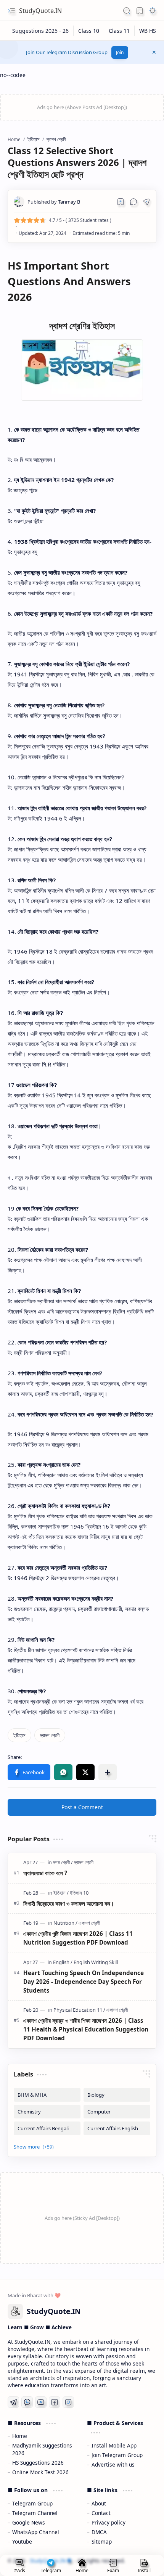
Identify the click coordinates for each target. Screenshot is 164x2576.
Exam (113, 2570)
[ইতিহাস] (19, 1735)
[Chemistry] (47, 2112)
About (99, 2503)
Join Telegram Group (117, 2455)
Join (120, 52)
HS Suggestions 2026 (38, 2463)
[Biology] (117, 2095)
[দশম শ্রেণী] (63, 1862)
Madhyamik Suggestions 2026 (42, 2449)
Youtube (22, 2541)
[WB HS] (148, 31)
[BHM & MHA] (47, 2095)
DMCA (99, 2532)
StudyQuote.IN (40, 11)
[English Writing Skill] (96, 1962)
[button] (11, 11)
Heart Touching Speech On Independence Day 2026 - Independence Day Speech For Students (84, 1982)
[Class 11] (119, 31)
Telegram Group (32, 2503)
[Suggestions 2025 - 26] (41, 31)
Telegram (51, 2570)
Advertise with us (113, 2464)
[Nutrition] (65, 1923)
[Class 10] (89, 31)
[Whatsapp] (27, 2402)
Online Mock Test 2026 (40, 2472)
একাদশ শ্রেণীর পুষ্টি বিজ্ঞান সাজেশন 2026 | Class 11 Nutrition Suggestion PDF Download (78, 1938)
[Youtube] (41, 2402)
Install (144, 2570)
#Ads (20, 2570)
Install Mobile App (114, 2445)
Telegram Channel (35, 2513)
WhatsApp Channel (36, 2532)
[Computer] (117, 2112)
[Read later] (121, 202)
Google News (29, 2522)
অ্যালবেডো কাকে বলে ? (45, 1873)
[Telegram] (13, 2402)
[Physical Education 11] (79, 2010)
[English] (63, 1962)
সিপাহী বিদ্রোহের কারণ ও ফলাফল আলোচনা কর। (69, 1903)
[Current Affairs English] (117, 2128)
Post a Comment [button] (82, 1807)
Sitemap (102, 2541)
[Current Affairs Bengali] (47, 2128)
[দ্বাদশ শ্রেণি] (50, 1735)
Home (20, 2436)
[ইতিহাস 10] (79, 1893)
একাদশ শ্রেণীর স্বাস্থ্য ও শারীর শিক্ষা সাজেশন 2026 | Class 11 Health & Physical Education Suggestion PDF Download (86, 2029)
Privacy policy (109, 2522)
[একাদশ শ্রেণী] (89, 1923)
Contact (101, 2513)
